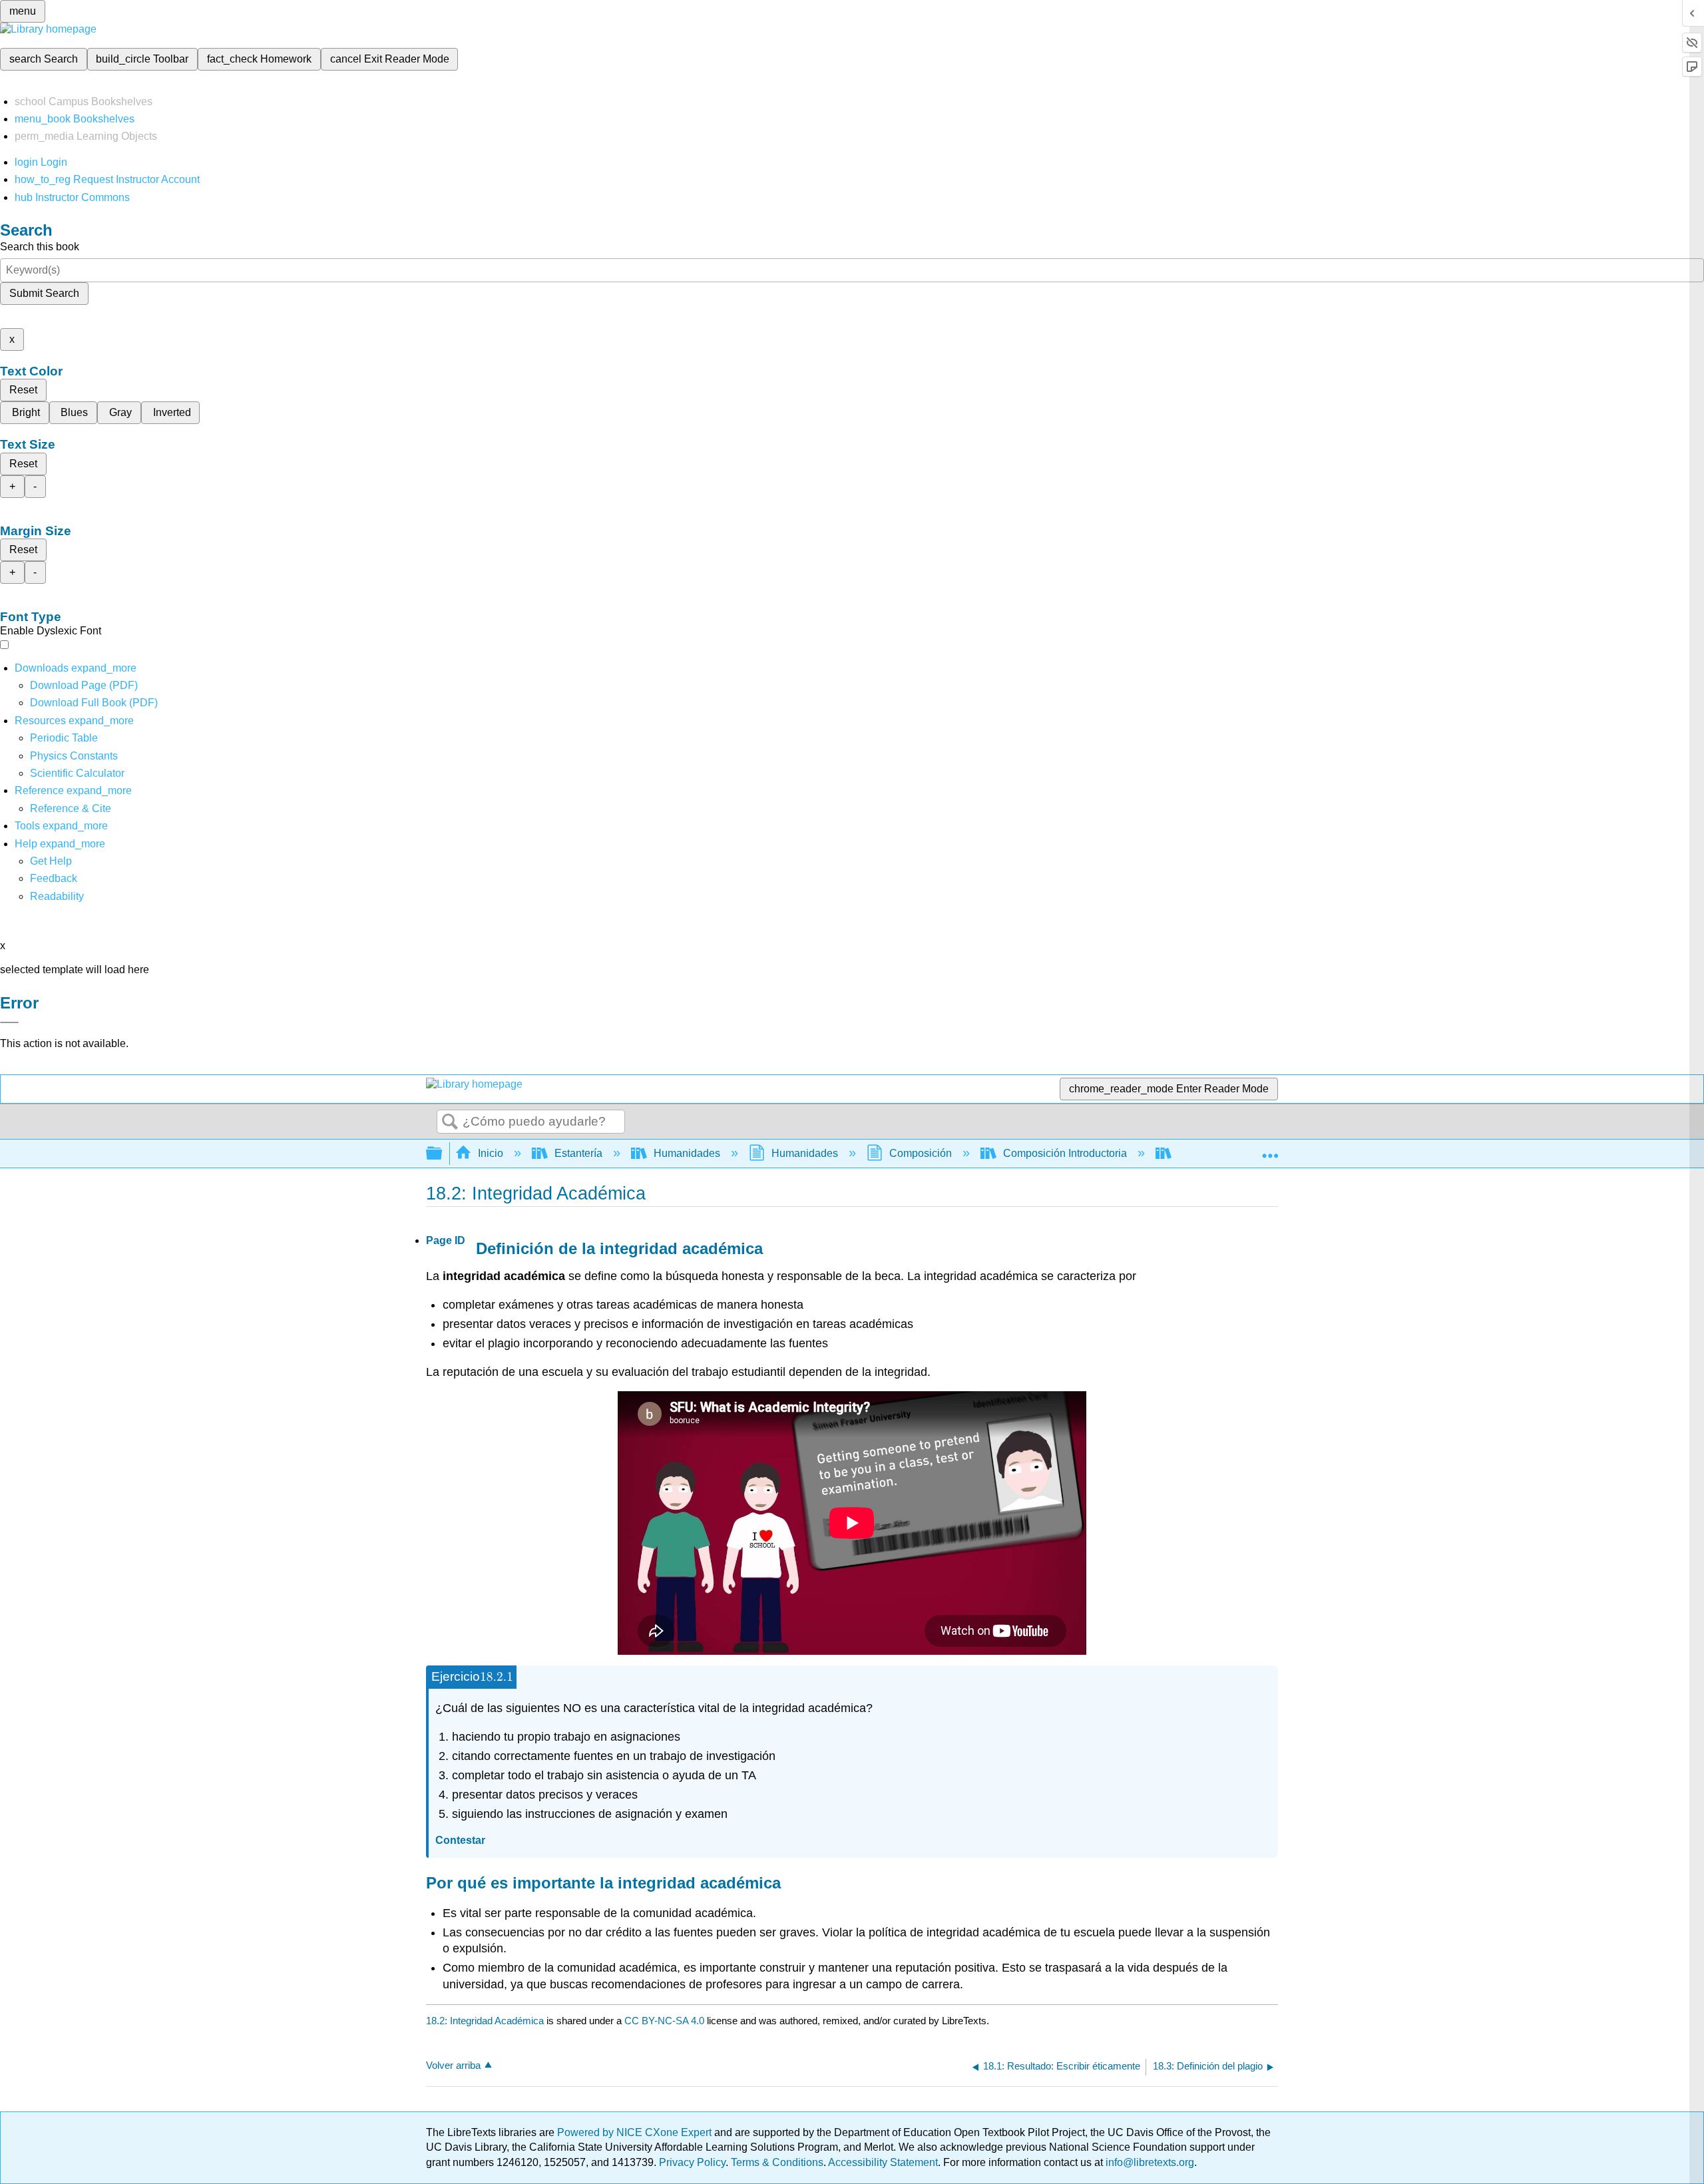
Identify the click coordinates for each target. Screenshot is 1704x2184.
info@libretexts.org (1149, 2162)
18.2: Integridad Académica (485, 2021)
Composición (921, 1153)
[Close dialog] (9, 1022)
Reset (23, 390)
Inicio (491, 1153)
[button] (54, 878)
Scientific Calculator (77, 773)
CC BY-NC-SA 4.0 (664, 2021)
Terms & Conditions (777, 2162)
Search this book (40, 247)
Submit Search (44, 293)
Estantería (578, 1153)
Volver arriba (453, 2065)
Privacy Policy (692, 2162)
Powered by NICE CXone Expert (636, 2132)
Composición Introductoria (1065, 1153)
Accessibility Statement (883, 2162)
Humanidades (687, 1153)
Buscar (450, 1122)
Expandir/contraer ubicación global (1270, 1150)
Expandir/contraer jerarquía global (443, 1154)
